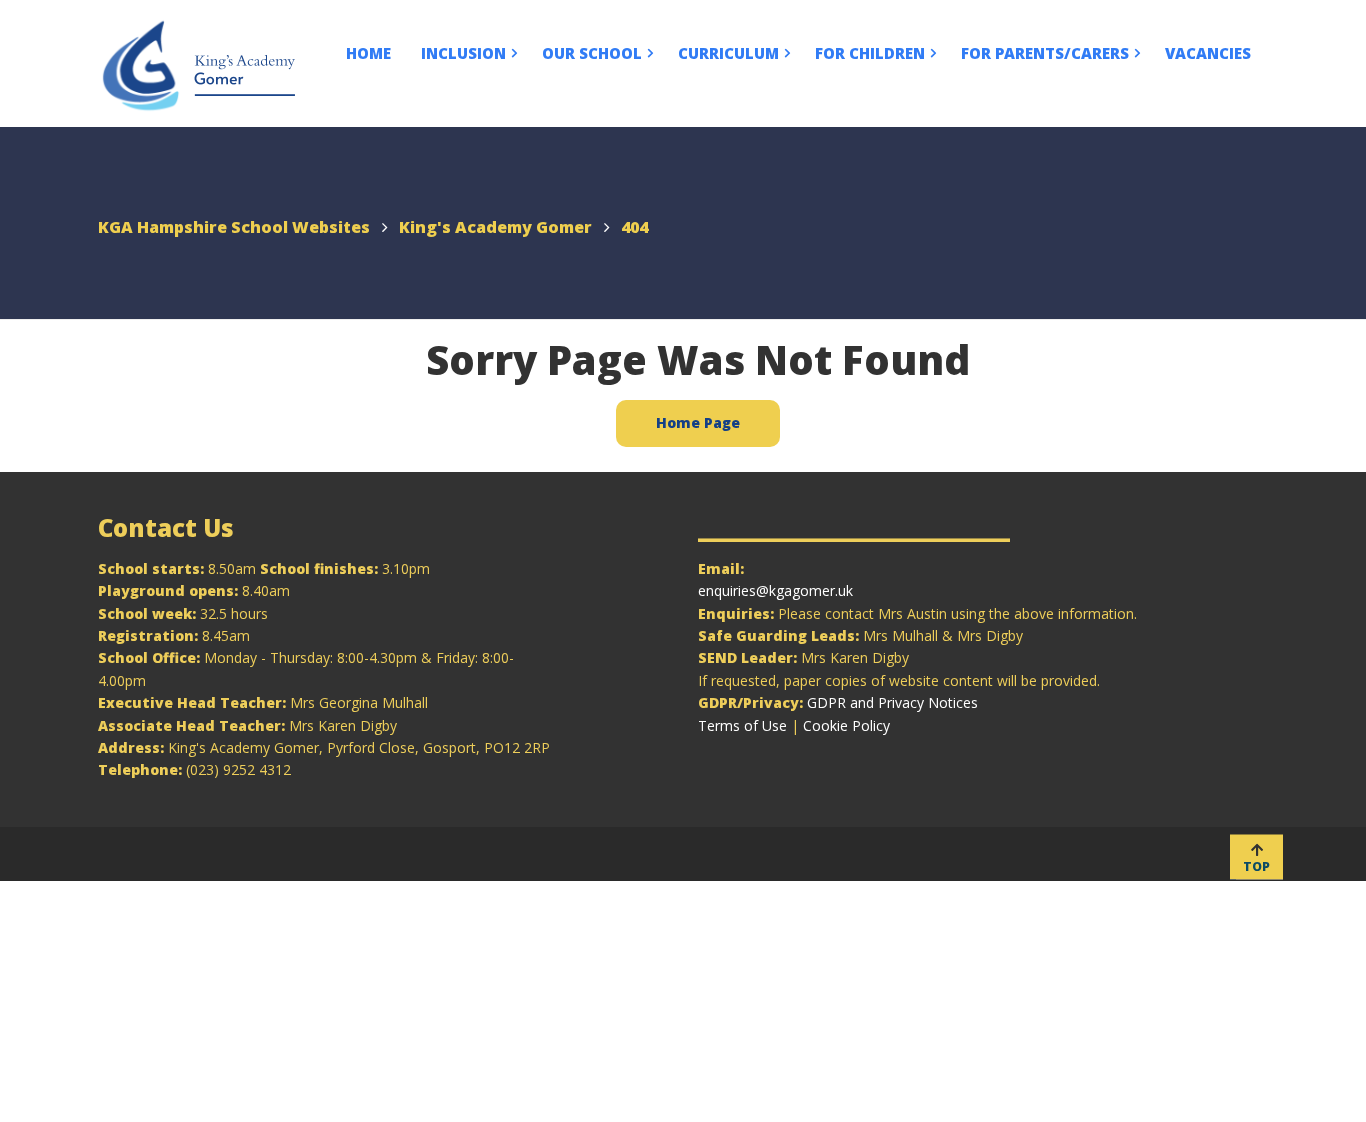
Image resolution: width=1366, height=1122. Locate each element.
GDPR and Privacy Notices (892, 702)
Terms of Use (742, 725)
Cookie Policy (846, 725)
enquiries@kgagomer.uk (775, 590)
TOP (1256, 865)
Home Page (698, 422)
